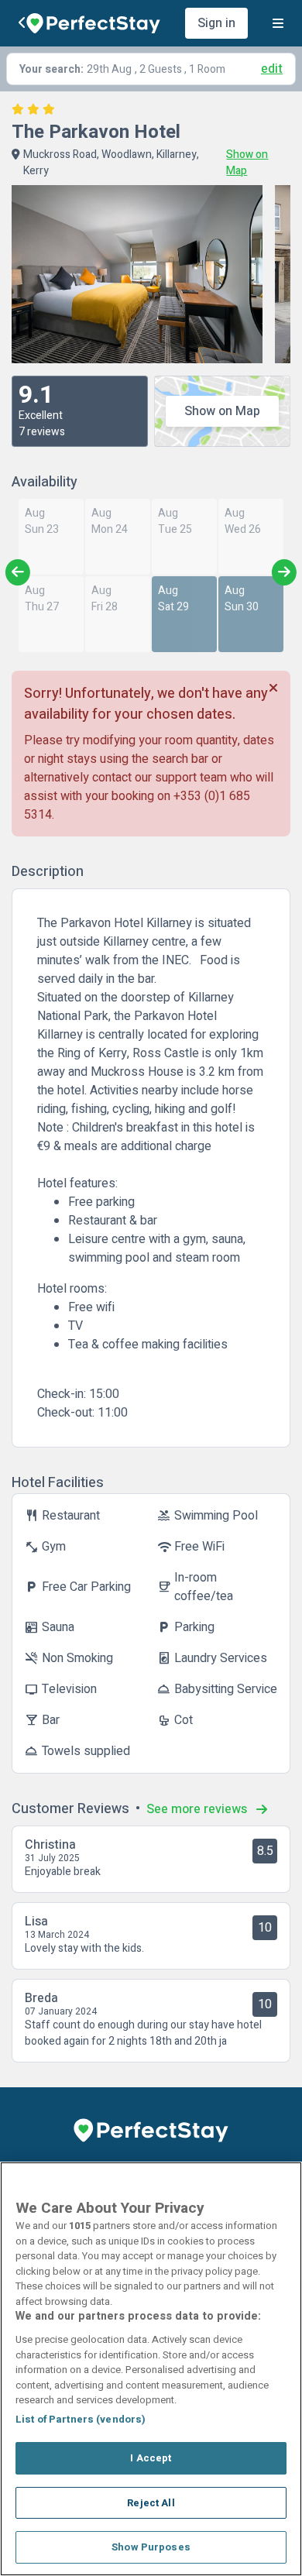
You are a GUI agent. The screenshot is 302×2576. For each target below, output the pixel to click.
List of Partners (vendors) (81, 2419)
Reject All (151, 2503)
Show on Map (222, 411)
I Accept (151, 2458)
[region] (151, 2369)
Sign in (216, 23)
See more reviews (198, 1809)
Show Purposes (151, 2547)
